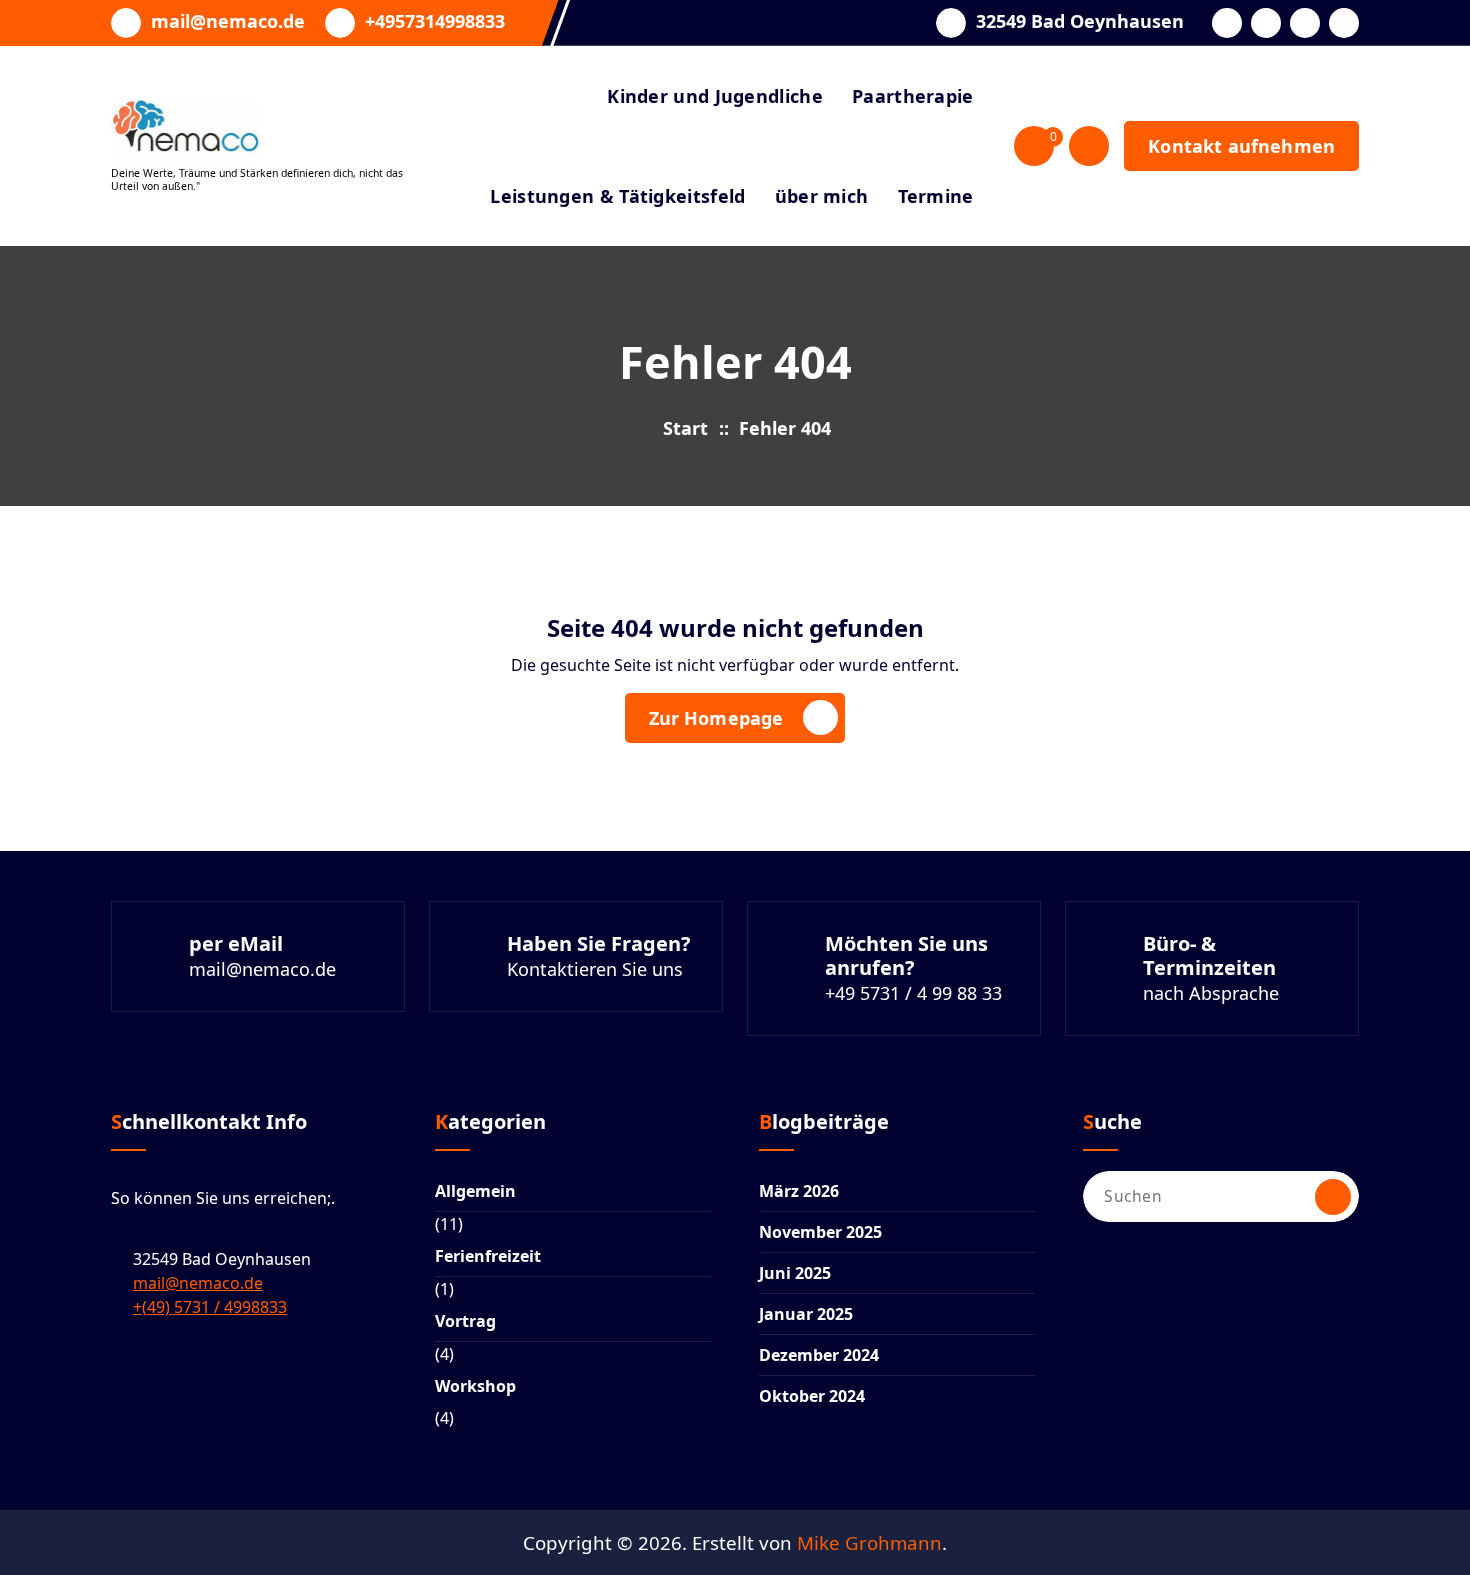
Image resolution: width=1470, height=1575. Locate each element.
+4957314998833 (435, 22)
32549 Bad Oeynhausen (1080, 22)
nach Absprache (1211, 993)
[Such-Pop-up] (1089, 146)
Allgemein (475, 1191)
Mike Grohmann (869, 1542)
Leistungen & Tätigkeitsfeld (617, 196)
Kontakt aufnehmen (1241, 146)
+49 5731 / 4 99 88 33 (913, 993)
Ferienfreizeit (488, 1256)
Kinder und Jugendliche (715, 96)
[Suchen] (1333, 1197)
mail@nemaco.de (228, 22)
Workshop (475, 1386)
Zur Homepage (716, 718)
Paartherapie (913, 96)
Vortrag (465, 1321)
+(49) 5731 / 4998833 (210, 1307)
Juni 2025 (795, 1273)
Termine (936, 196)
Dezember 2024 (819, 1355)
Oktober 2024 (812, 1396)
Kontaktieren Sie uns (595, 969)
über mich (822, 196)
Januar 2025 (806, 1314)
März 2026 (799, 1191)
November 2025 (820, 1232)
